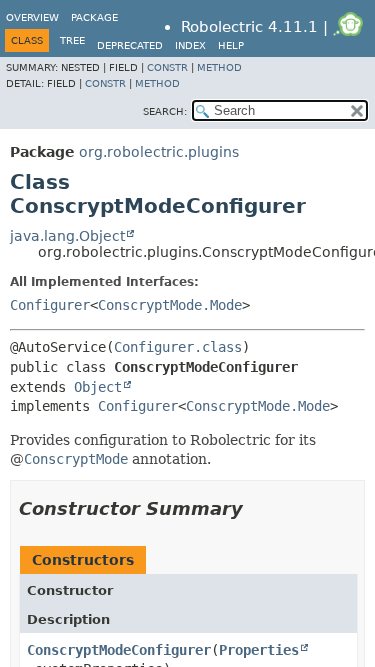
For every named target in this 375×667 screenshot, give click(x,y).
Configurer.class (178, 347)
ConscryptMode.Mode (170, 305)
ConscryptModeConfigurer (119, 650)
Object (98, 387)
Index (190, 45)
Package (94, 17)
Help (231, 45)
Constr (167, 67)
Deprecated (130, 45)
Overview (32, 17)
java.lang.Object (67, 236)
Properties (259, 650)
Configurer (50, 305)
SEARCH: (165, 111)
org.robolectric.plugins (159, 152)
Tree (72, 40)
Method (219, 67)
